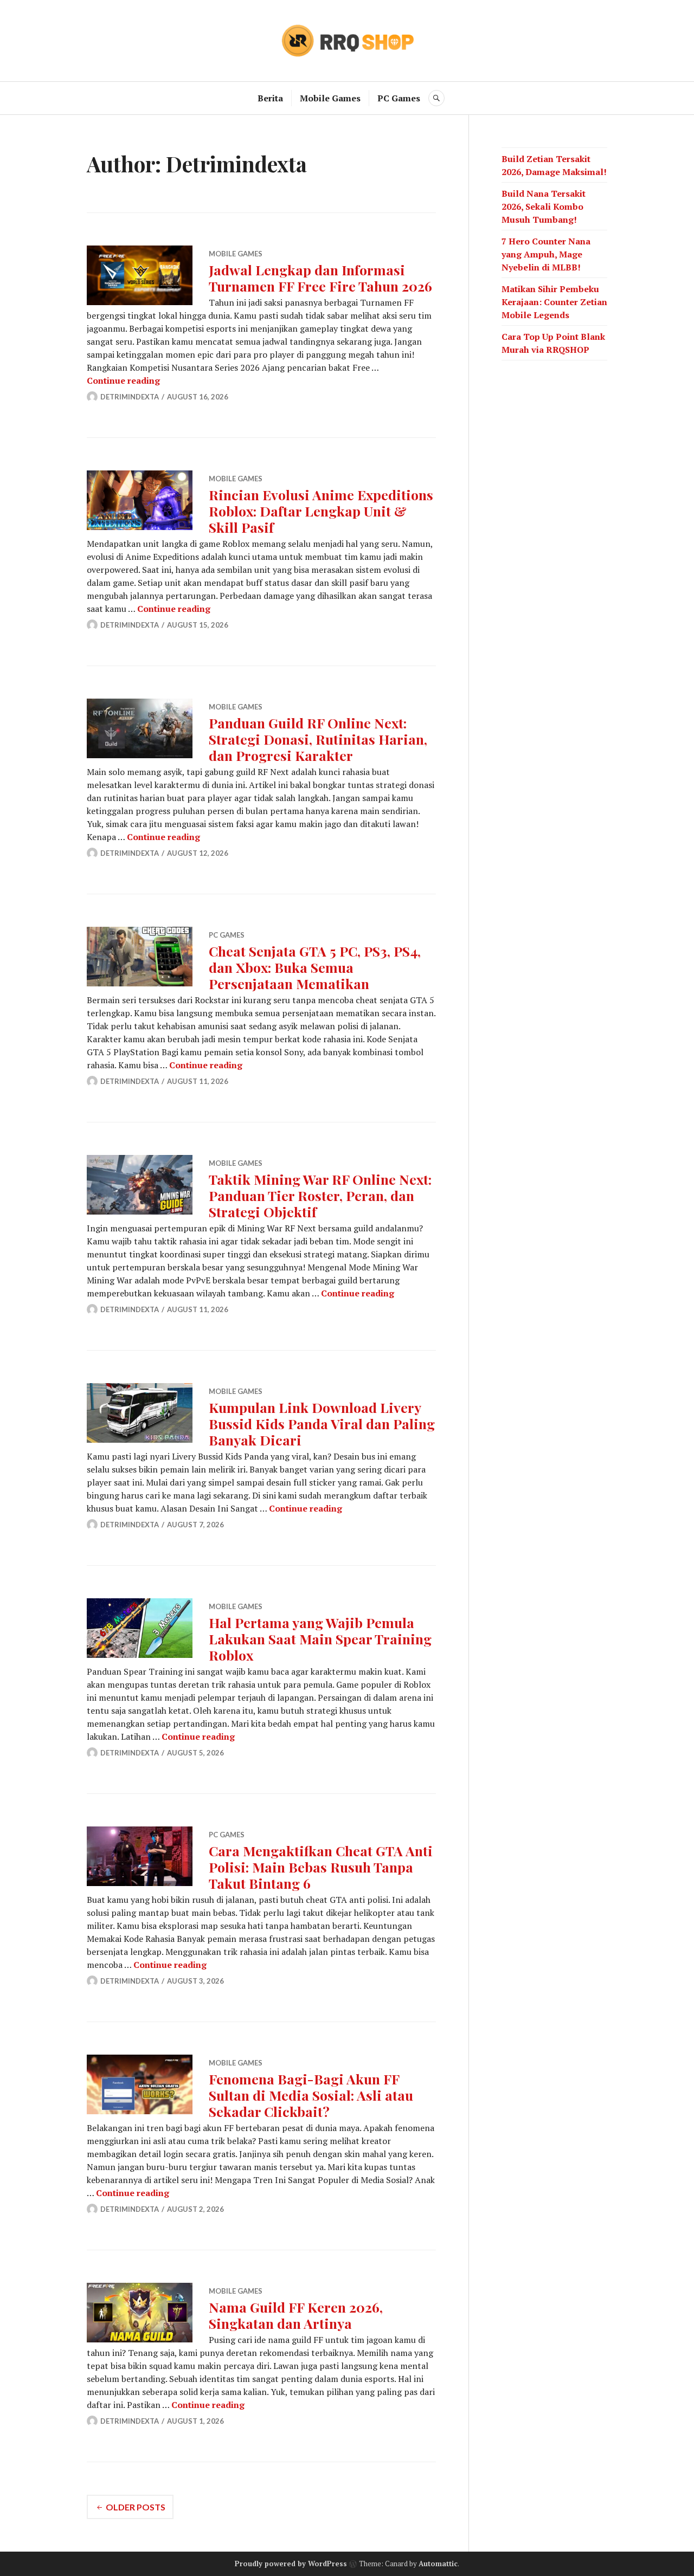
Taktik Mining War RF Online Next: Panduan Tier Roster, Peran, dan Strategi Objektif (320, 1195)
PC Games (399, 98)
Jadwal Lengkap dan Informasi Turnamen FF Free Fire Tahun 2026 (320, 278)
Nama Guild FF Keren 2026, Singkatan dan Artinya (296, 2315)
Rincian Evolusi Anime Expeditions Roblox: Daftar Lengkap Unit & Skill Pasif (321, 511)
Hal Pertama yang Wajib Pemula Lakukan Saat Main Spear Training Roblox (320, 1639)
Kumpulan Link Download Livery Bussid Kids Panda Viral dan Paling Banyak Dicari (322, 1423)
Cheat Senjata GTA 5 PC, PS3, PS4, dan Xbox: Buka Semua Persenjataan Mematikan (315, 967)
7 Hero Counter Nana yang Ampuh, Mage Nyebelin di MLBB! (546, 254)
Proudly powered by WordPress (291, 2564)
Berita (270, 98)
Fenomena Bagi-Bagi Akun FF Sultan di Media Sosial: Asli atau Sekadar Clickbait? (311, 2095)
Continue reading (123, 380)
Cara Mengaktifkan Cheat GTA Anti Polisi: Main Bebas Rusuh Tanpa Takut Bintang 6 (321, 1867)
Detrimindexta (130, 397)
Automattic (438, 2564)
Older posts (136, 2507)
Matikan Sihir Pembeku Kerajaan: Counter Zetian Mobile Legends (554, 302)
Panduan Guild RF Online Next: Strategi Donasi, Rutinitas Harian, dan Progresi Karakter (318, 739)
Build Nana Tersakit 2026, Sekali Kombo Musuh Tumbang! (544, 206)
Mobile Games (330, 98)
